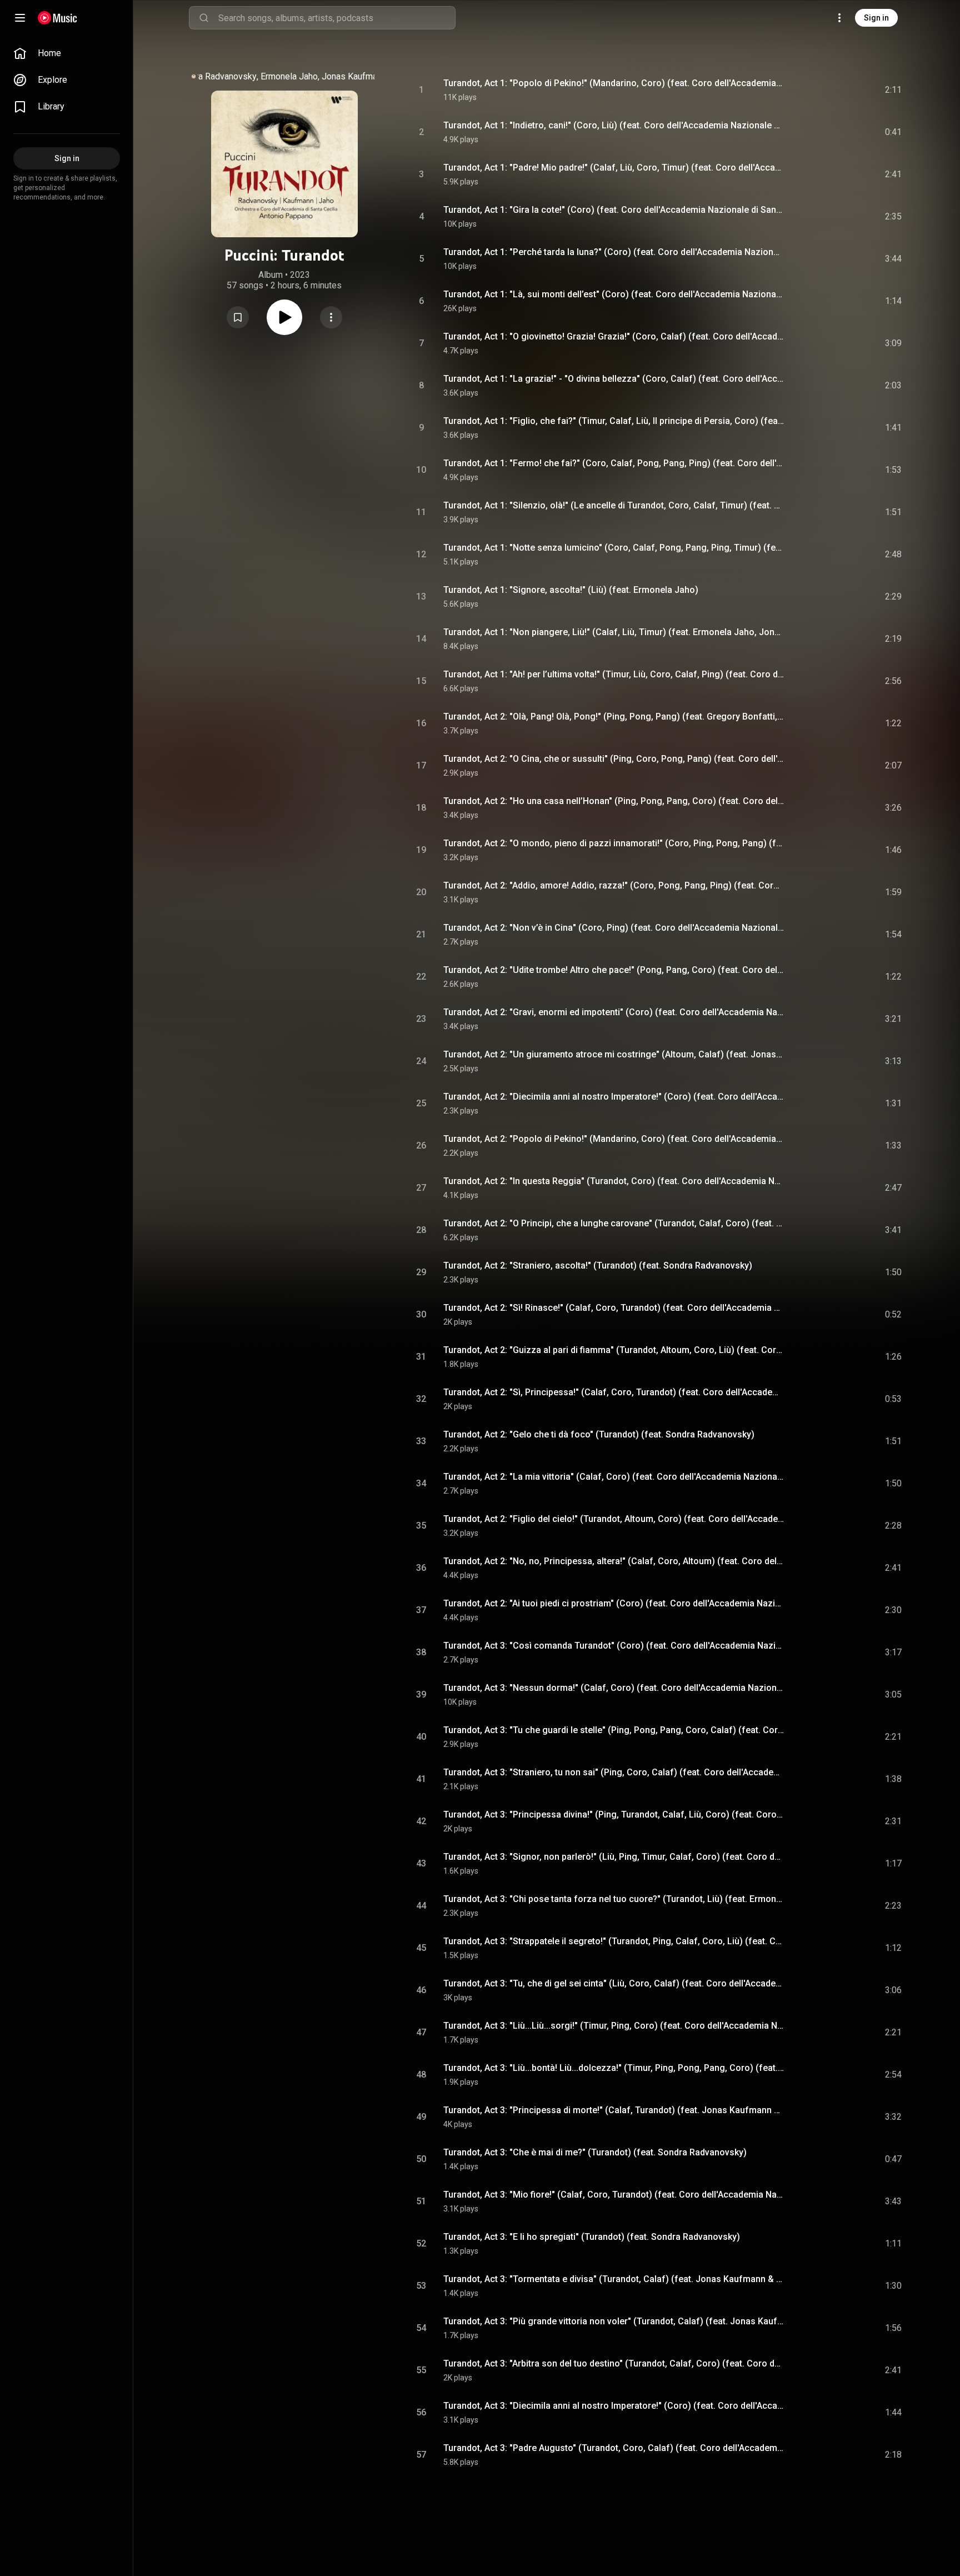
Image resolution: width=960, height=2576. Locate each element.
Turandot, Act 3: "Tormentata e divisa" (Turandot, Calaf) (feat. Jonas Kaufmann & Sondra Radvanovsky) (614, 2279)
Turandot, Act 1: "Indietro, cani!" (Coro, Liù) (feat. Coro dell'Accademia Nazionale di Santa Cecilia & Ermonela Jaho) (614, 125)
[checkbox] (894, 90)
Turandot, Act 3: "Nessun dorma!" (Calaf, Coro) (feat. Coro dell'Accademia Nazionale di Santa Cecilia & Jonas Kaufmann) (614, 1688)
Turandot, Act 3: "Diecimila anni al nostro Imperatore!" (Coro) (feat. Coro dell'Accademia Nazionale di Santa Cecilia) (614, 2406)
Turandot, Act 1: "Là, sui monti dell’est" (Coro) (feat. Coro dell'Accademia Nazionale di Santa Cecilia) (614, 294)
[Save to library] (238, 317)
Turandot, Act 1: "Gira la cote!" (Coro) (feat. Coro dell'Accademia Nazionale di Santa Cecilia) (614, 210)
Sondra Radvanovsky (216, 76)
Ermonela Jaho (289, 76)
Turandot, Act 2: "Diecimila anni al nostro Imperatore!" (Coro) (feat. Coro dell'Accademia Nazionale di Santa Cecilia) (614, 1097)
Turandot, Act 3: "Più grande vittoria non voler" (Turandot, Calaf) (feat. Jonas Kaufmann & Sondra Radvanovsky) (614, 2321)
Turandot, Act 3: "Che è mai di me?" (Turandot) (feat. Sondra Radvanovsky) (595, 2152)
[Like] (804, 90)
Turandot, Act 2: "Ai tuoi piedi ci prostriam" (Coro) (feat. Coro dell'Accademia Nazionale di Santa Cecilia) (614, 1603)
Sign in (876, 18)
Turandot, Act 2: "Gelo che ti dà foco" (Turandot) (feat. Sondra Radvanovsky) (599, 1434)
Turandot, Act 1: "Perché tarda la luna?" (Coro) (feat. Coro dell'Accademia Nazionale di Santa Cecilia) (614, 252)
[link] (67, 53)
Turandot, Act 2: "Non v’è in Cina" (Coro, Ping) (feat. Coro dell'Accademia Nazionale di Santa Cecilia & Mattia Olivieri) (614, 928)
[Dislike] (827, 90)
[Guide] (20, 18)
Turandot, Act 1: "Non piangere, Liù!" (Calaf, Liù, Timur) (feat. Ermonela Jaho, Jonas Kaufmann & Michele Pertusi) (614, 632)
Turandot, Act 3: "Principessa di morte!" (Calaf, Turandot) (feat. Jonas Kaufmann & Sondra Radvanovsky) (614, 2110)
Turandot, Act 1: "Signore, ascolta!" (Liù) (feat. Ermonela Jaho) (571, 590)
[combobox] (337, 18)
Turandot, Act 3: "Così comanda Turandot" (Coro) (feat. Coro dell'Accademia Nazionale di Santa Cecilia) (614, 1646)
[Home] (57, 18)
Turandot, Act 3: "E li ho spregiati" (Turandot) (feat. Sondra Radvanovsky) (592, 2237)
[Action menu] (331, 317)
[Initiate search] (204, 18)
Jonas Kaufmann (354, 76)
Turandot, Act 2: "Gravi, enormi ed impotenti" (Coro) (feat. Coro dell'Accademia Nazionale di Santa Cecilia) (614, 1012)
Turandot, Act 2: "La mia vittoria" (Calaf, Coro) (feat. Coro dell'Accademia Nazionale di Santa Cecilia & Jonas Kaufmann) (614, 1477)
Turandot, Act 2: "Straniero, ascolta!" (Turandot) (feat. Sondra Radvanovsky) (598, 1265)
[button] (238, 317)
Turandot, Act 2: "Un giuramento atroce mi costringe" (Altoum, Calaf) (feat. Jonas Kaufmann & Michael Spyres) (614, 1054)
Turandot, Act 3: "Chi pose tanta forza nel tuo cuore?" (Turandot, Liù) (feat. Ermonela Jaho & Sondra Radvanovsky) (614, 1899)
